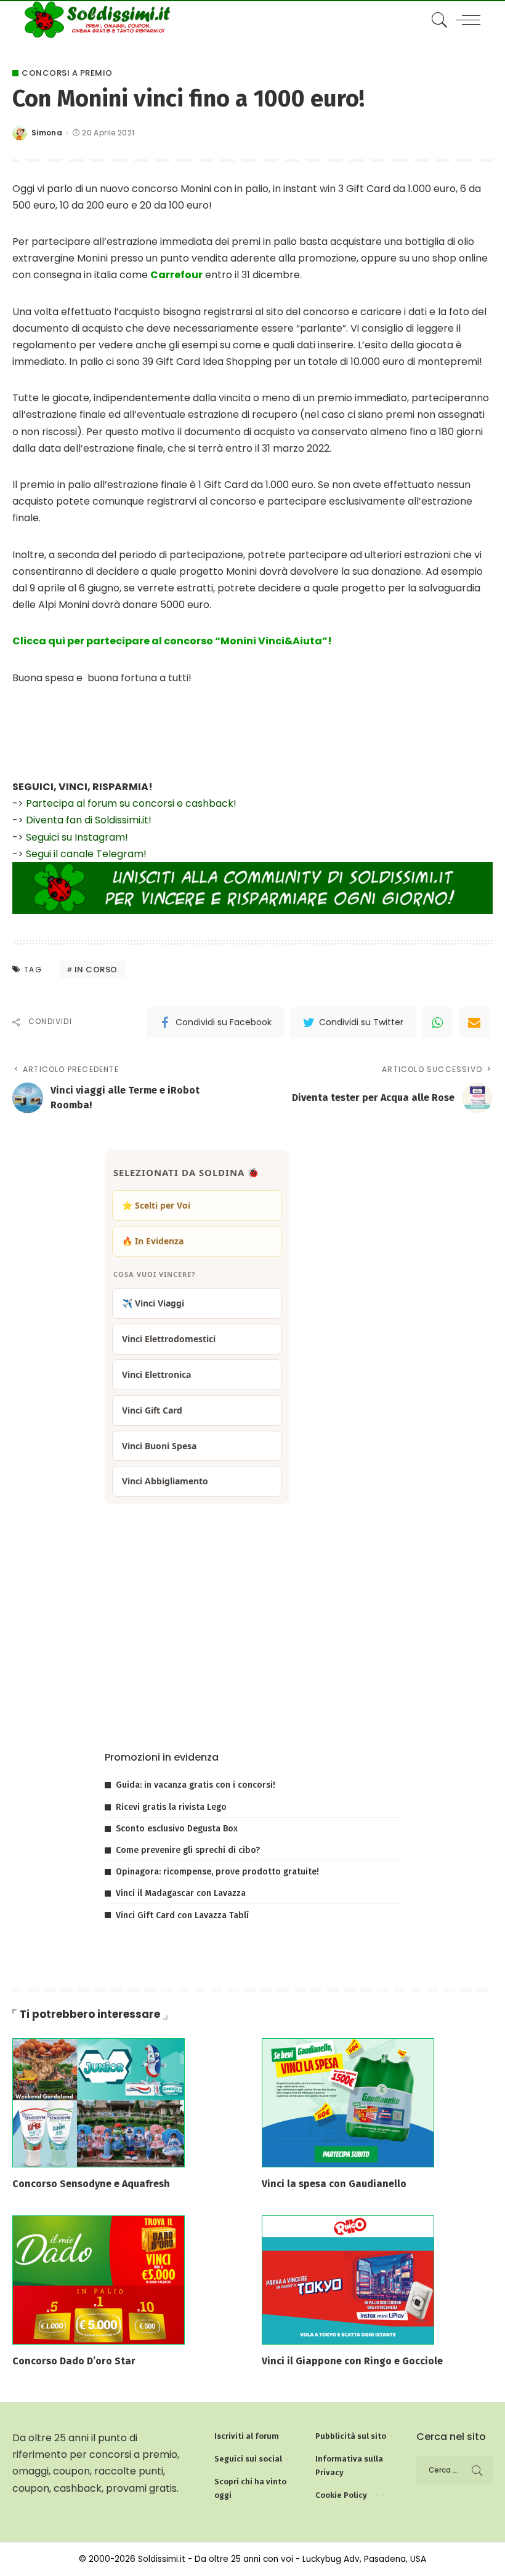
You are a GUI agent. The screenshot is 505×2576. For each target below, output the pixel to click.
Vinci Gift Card (152, 1410)
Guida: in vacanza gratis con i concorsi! (196, 1785)
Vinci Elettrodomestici (169, 1339)
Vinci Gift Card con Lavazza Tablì (182, 1915)
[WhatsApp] (437, 1022)
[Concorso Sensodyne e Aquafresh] (99, 2102)
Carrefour (176, 275)
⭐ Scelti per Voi (156, 1205)
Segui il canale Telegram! (86, 854)
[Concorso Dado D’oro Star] (99, 2279)
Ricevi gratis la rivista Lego (171, 1807)
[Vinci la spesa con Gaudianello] (348, 2102)
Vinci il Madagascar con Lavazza (181, 1893)
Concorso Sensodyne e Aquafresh (91, 2184)
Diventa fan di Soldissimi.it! (89, 820)
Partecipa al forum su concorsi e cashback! (131, 803)
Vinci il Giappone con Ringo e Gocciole (352, 2361)
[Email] (474, 1022)
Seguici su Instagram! (77, 837)
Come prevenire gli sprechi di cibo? (188, 1850)
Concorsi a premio (67, 73)
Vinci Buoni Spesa (159, 1446)
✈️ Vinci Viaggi (153, 1303)
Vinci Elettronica (156, 1374)
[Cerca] (437, 20)
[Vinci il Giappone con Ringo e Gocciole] (348, 2279)
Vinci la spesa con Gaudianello (334, 2184)
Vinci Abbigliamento (165, 1481)
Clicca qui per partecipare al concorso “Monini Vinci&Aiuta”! (172, 641)
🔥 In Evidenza (153, 1241)
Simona (47, 133)
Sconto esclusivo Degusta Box (177, 1829)
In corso (96, 970)
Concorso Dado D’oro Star (74, 2361)
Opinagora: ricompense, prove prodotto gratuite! (217, 1872)
